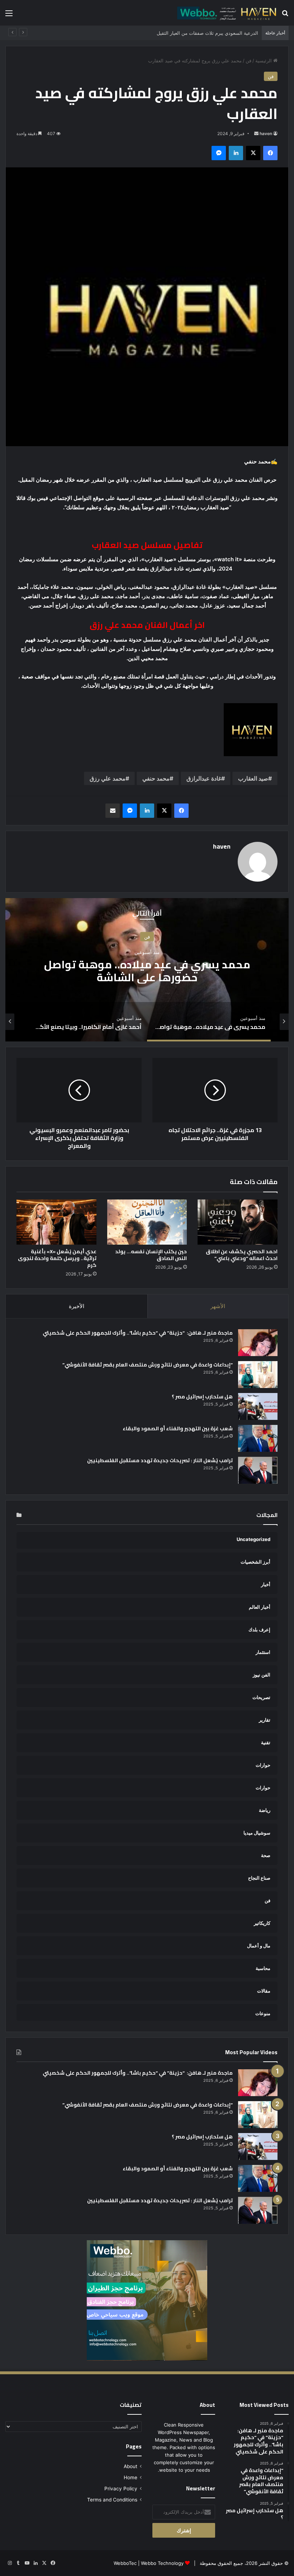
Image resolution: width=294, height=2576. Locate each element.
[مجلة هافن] (226, 13)
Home (131, 2477)
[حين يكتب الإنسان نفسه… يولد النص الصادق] (147, 1222)
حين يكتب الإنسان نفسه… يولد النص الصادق (151, 1255)
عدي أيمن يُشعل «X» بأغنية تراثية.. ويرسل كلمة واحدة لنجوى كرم (57, 1258)
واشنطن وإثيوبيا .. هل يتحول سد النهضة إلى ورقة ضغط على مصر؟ (193, 33)
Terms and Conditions (112, 2500)
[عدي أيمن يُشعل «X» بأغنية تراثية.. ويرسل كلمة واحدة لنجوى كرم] (56, 1222)
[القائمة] (9, 16)
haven (266, 133)
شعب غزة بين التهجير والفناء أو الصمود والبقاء (178, 1428)
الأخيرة (77, 1306)
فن (248, 61)
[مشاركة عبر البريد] (113, 811)
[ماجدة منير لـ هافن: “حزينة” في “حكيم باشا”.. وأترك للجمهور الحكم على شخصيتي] (258, 1343)
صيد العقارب (253, 778)
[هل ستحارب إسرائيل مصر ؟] (258, 1406)
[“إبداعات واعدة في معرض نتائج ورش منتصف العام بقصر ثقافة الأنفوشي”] (258, 1375)
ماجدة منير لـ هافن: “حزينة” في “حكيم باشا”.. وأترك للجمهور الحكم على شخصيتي (137, 1333)
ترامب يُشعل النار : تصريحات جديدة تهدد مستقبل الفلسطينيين (160, 1460)
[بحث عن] (285, 16)
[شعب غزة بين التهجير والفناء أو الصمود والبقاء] (258, 1438)
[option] (147, 970)
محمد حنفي (156, 778)
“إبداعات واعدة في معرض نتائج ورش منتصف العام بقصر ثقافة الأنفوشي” (148, 1365)
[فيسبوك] (270, 153)
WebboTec (125, 2563)
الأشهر (218, 1306)
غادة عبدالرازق (204, 778)
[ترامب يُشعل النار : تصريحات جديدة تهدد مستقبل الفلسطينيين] (258, 1470)
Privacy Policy (121, 2489)
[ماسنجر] (219, 153)
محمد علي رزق (108, 778)
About (131, 2466)
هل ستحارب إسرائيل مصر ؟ (202, 1397)
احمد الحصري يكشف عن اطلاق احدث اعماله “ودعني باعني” (242, 1255)
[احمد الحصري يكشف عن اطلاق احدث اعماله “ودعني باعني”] (238, 1222)
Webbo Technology (162, 2563)
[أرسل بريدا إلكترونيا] (256, 133)
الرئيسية (264, 61)
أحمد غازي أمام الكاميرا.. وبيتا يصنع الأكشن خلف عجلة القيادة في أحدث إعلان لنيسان (147, 971)
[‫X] (253, 153)
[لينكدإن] (236, 153)
